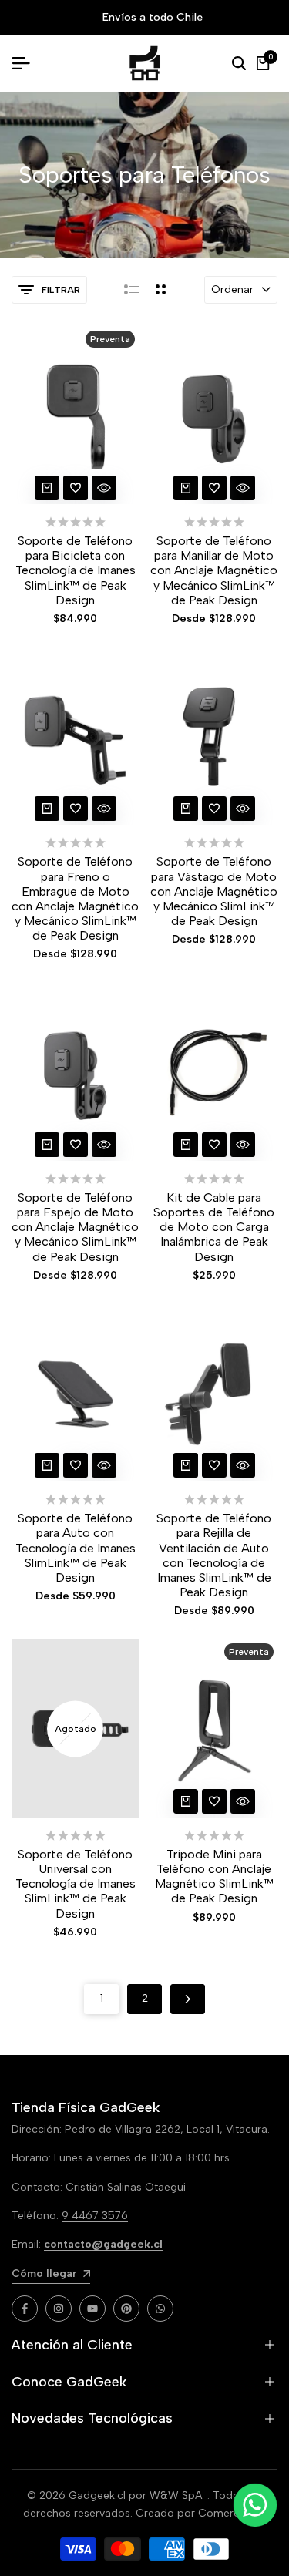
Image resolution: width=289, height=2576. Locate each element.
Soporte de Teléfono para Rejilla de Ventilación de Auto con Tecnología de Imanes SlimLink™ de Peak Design (214, 1555)
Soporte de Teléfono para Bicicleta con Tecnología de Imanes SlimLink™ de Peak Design (76, 570)
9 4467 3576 (95, 2216)
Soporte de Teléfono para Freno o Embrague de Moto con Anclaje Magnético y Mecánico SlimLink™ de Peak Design (75, 898)
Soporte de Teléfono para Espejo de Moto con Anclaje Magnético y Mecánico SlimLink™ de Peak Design (75, 1227)
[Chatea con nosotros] (255, 2505)
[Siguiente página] (188, 1999)
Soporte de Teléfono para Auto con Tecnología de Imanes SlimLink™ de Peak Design (76, 1548)
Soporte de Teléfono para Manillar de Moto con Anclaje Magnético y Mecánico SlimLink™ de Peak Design (214, 570)
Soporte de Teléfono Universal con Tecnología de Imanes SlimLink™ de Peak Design (76, 1884)
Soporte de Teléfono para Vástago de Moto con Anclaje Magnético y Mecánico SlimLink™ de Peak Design (214, 891)
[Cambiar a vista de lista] (131, 290)
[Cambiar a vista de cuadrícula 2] (161, 290)
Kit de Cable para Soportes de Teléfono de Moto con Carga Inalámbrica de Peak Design (214, 1227)
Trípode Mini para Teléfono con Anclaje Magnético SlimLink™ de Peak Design (214, 1877)
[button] (76, 488)
